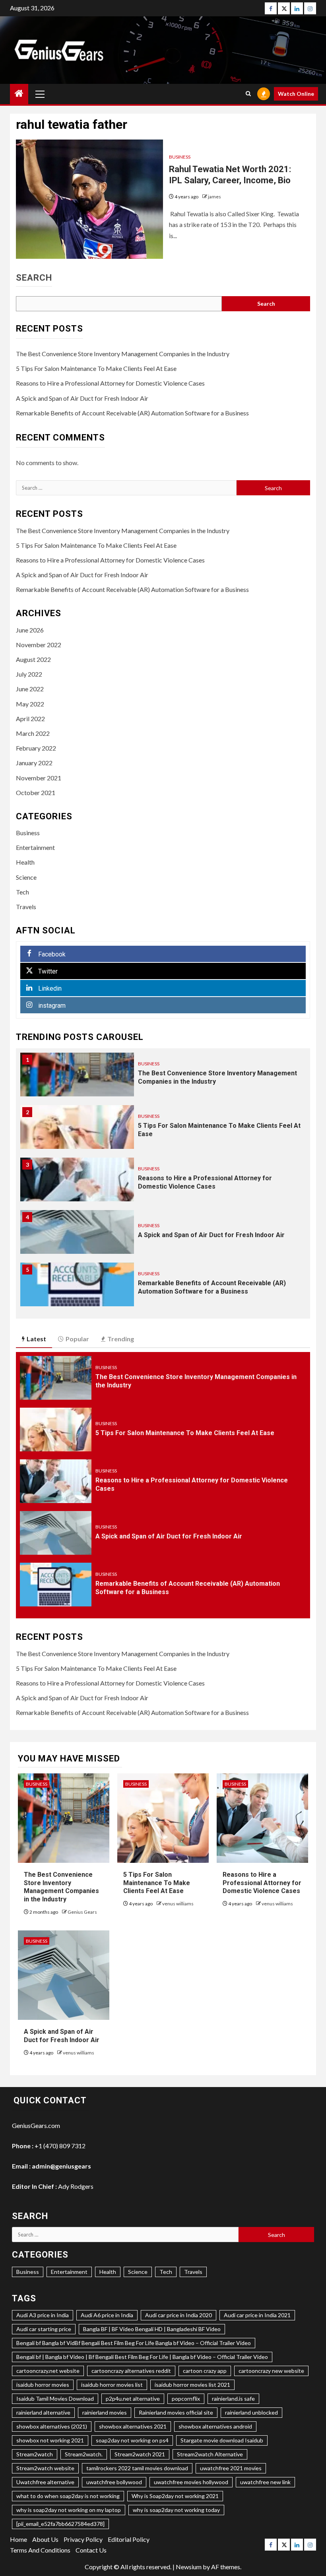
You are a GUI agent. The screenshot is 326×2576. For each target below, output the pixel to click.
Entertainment (35, 847)
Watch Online (296, 94)
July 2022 (29, 674)
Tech (22, 892)
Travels (26, 907)
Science (26, 877)
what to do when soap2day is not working (68, 2496)
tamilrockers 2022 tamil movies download (137, 2468)
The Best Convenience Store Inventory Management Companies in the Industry (123, 354)
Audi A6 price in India (107, 2315)
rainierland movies (105, 2412)
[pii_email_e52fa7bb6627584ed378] (60, 2524)
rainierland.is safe (233, 2399)
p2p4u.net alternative (133, 2399)
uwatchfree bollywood (114, 2482)
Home (18, 2539)
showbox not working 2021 (50, 2440)
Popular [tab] (77, 1339)
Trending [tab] (121, 1339)
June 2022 (30, 689)
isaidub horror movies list (112, 2385)
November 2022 (39, 645)
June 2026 (30, 630)
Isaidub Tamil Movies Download (55, 2399)
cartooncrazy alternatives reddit (131, 2371)
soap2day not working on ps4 (132, 2440)
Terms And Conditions (40, 2550)
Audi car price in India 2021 (257, 2315)
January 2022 (34, 763)
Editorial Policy (129, 2539)
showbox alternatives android (215, 2426)
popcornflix (186, 2399)
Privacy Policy (83, 2539)
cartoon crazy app (205, 2371)
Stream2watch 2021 (140, 2454)
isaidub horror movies (43, 2385)
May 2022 (30, 704)
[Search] (248, 94)
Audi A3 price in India (43, 2315)
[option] (163, 1079)
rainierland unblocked (251, 2412)
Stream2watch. (84, 2454)
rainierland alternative (43, 2412)
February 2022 (36, 748)
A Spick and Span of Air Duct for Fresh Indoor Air (82, 398)
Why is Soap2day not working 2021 (175, 2496)
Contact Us (91, 2550)
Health (25, 862)
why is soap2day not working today (176, 2510)
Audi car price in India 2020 (179, 2315)
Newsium (189, 2567)
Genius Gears (82, 1912)
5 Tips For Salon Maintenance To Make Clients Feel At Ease (96, 368)
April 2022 (30, 719)
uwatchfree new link (265, 2482)
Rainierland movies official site (176, 2412)
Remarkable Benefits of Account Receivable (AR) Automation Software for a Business (132, 413)
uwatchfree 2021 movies (231, 2468)
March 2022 (33, 733)
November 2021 (39, 778)
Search (34, 278)
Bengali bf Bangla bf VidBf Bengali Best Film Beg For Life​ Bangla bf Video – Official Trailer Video (134, 2343)
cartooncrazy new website (271, 2371)
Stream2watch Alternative (210, 2454)
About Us (45, 2539)
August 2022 (33, 659)
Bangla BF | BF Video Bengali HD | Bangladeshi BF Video (152, 2329)
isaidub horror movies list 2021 (192, 2385)
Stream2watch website (45, 2468)
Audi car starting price (44, 2329)
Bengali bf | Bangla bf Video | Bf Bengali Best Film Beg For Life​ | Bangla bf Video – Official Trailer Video (142, 2357)
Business (180, 157)
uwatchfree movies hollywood (191, 2482)
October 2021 (36, 792)
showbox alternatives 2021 (133, 2426)
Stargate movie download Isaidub (222, 2440)
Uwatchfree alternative (45, 2482)
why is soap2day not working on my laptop (69, 2510)
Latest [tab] (36, 1339)
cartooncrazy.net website (48, 2371)
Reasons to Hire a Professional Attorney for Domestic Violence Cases (110, 383)
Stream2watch (35, 2454)
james (214, 197)
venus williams (178, 1904)
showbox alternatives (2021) (52, 2426)
